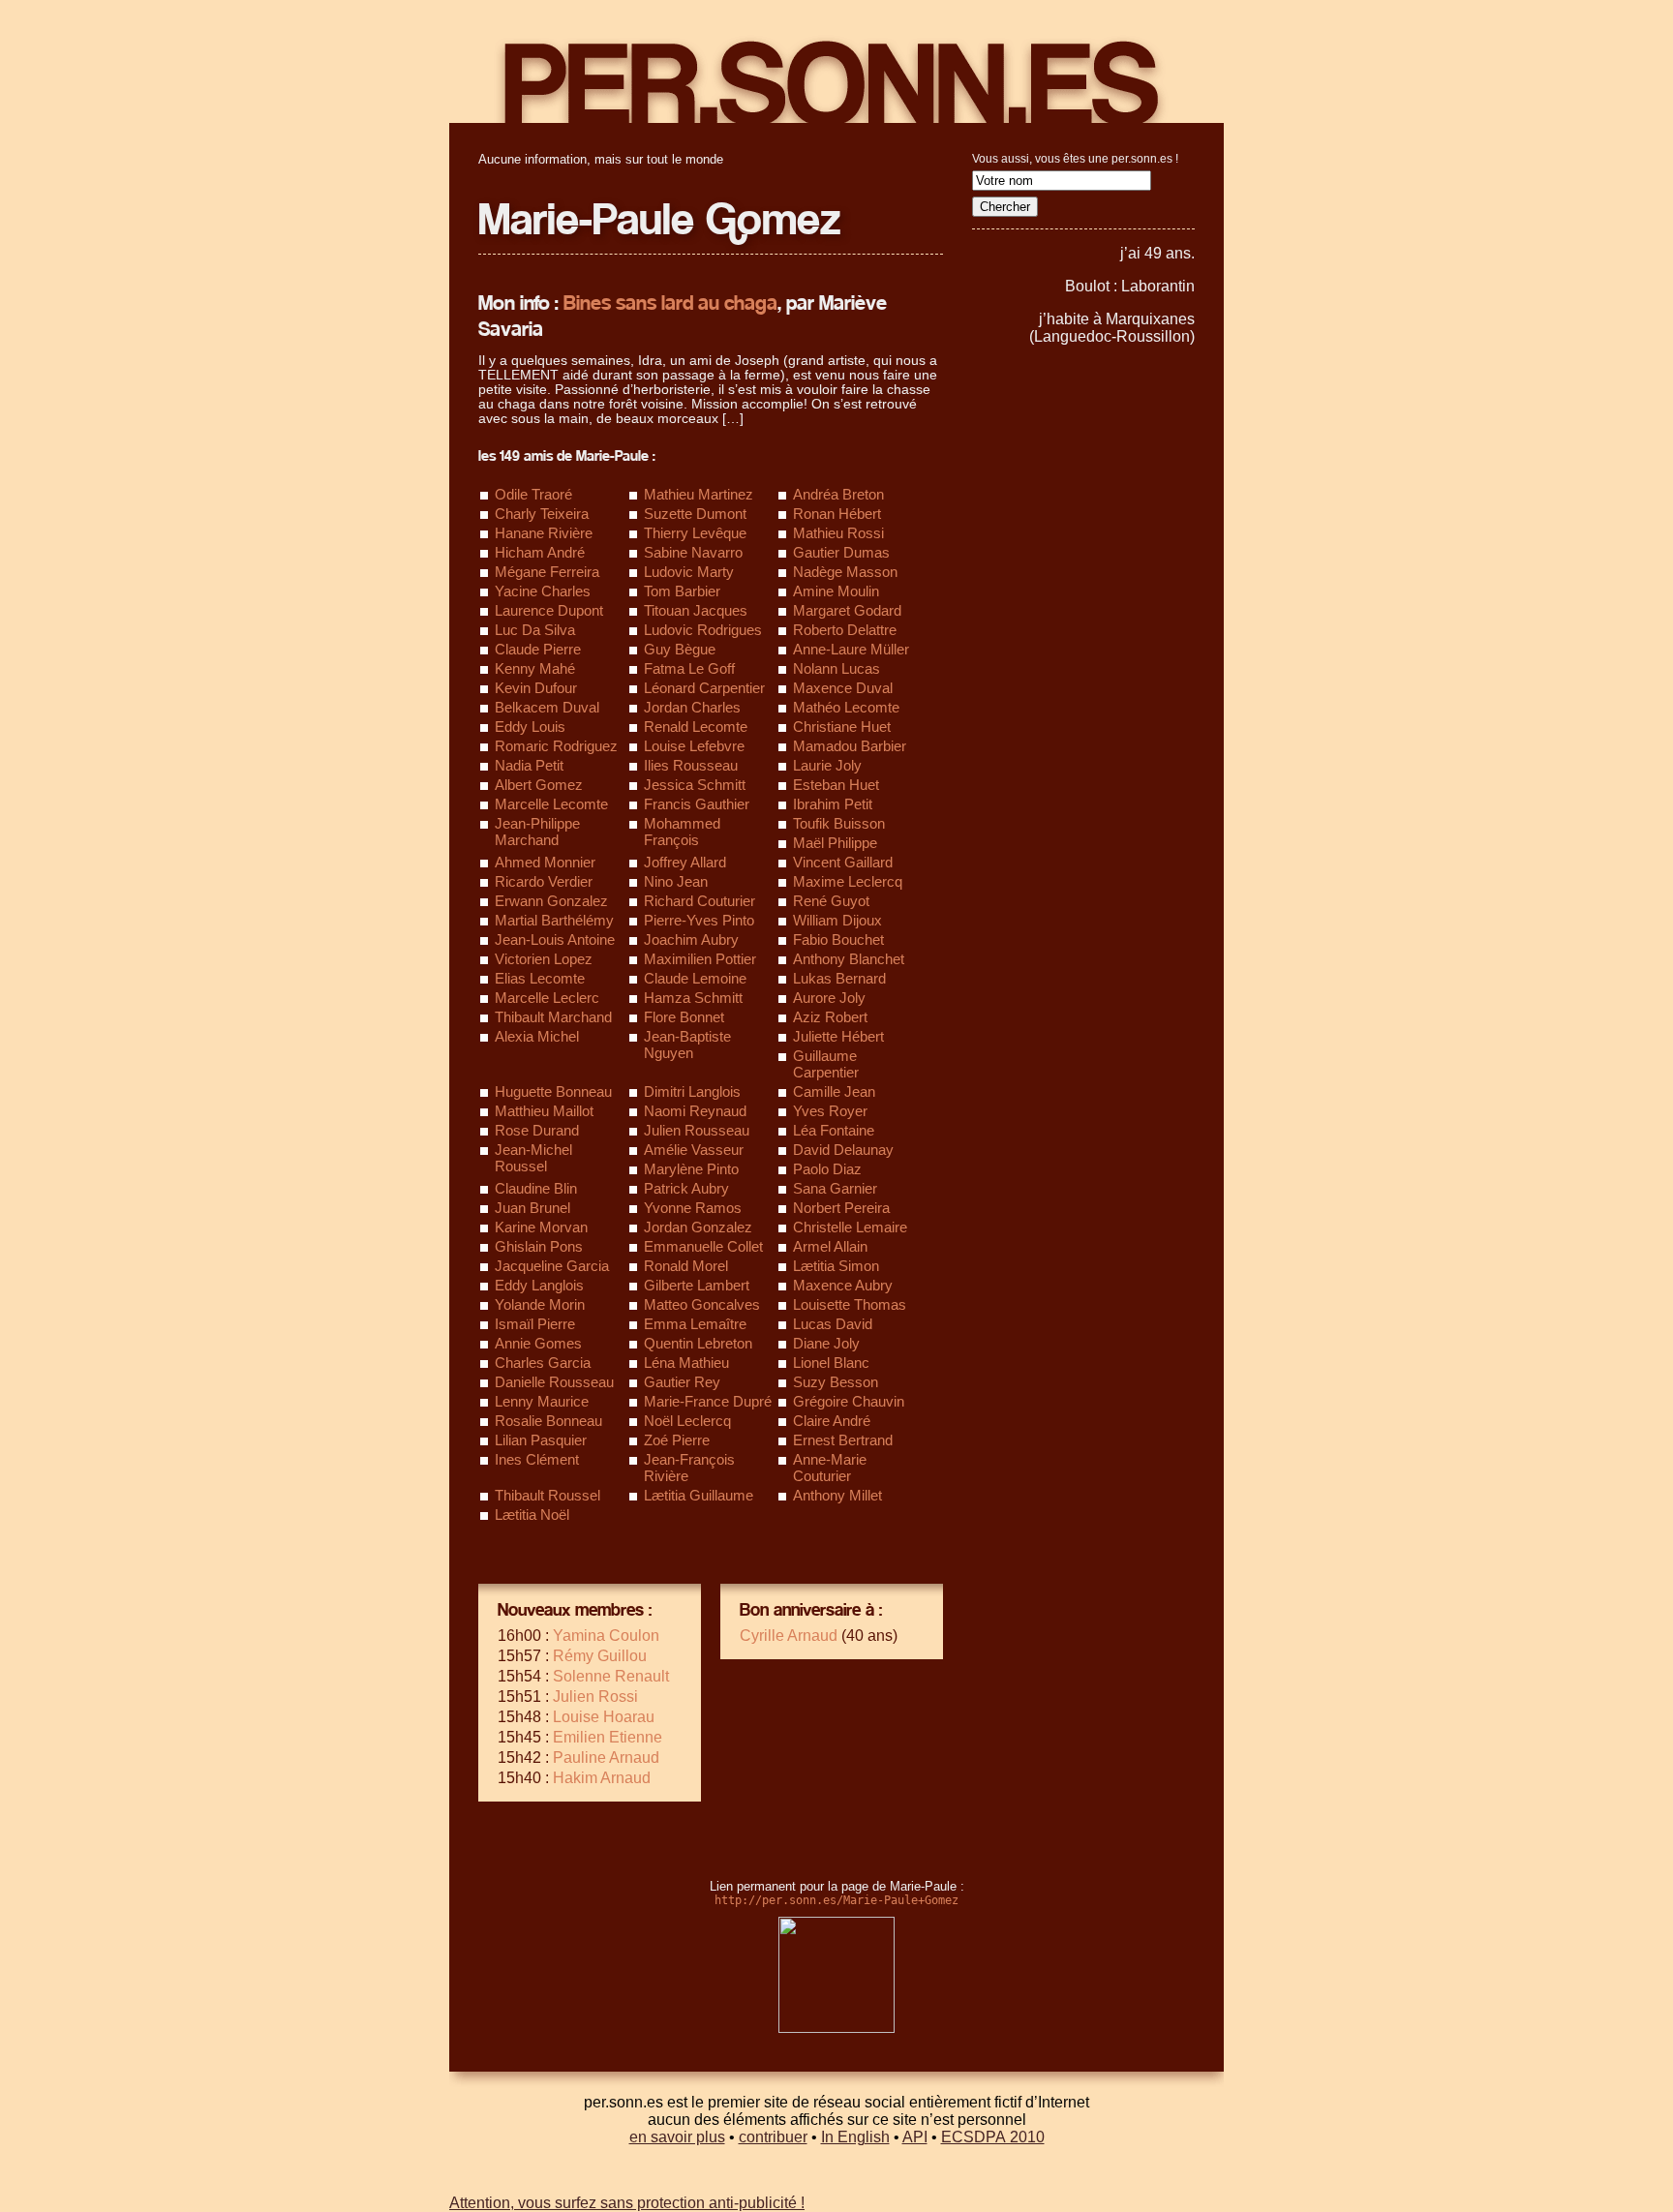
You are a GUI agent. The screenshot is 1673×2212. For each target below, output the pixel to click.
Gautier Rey (682, 1382)
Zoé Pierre (677, 1440)
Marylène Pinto (691, 1169)
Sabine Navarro (693, 552)
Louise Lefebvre (694, 746)
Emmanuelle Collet (703, 1246)
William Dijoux (837, 920)
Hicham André (540, 552)
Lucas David (833, 1324)
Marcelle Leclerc (547, 998)
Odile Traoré (533, 494)
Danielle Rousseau (554, 1382)
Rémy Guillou (600, 1656)
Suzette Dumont (695, 514)
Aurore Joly (829, 998)
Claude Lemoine (695, 978)
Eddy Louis (530, 727)
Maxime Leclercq (848, 881)
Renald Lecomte (696, 727)
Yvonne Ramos (693, 1208)
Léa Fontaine (834, 1130)
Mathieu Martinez (699, 494)
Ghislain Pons (539, 1246)
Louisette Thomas (850, 1304)
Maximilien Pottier (700, 959)
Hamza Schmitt (693, 998)
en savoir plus (677, 2137)
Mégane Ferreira (547, 572)
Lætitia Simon (836, 1266)
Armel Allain (830, 1246)
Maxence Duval (843, 688)
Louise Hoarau (604, 1717)
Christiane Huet (842, 727)
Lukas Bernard (839, 978)
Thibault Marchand (553, 1017)
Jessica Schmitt (695, 785)
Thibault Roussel (548, 1495)
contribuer (773, 2137)
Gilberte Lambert (697, 1285)
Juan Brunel (532, 1208)
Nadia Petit (529, 765)
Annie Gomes (538, 1343)
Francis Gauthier (697, 804)
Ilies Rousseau (691, 765)
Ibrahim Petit (833, 804)
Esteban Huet (836, 785)
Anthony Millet (837, 1495)
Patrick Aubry (686, 1188)
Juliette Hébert (838, 1036)
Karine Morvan (541, 1227)
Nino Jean (676, 881)
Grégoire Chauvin (849, 1401)
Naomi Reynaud (695, 1111)
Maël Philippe (835, 843)
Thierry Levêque (695, 533)
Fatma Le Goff (689, 668)
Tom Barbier (682, 591)
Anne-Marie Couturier (830, 1468)
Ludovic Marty (689, 572)
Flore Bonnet (684, 1017)
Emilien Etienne (608, 1737)
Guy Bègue (680, 649)
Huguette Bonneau (553, 1091)
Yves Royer (830, 1111)
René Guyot (831, 901)
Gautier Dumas (841, 552)
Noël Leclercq (687, 1421)
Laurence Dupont (549, 610)
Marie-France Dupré (708, 1401)
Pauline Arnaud (606, 1757)
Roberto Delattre (845, 630)
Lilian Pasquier (541, 1440)
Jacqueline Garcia (552, 1266)
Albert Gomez (539, 785)
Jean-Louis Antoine (555, 939)
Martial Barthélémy (554, 920)
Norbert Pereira (841, 1208)
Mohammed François (682, 832)
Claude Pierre (538, 649)
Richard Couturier (700, 901)
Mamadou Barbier (850, 746)
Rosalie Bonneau (548, 1421)
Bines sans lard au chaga (670, 303)
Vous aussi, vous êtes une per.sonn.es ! (1075, 159)
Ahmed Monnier (545, 862)
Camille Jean (834, 1091)
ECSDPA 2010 (993, 2137)
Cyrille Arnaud (789, 1636)
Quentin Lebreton (698, 1343)
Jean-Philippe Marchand (537, 832)
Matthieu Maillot (544, 1111)
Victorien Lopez (544, 959)
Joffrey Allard (685, 862)
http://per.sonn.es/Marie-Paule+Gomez (836, 1900)
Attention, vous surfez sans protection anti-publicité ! (627, 2203)
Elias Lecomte (540, 978)
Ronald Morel (686, 1266)
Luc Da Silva (535, 630)
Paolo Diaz (827, 1169)
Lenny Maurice (542, 1401)
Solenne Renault (611, 1676)
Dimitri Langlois (692, 1091)
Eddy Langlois (539, 1285)
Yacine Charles (543, 591)
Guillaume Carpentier (826, 1064)
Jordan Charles (692, 707)
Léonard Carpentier (704, 688)
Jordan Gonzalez (698, 1227)
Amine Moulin (836, 591)
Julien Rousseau (697, 1130)
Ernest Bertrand (843, 1440)
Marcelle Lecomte (551, 804)
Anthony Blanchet (849, 959)
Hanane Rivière (544, 533)
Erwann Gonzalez (551, 901)
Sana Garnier (835, 1188)
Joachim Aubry (691, 939)
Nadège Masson (845, 572)
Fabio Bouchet (838, 939)
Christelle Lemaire (850, 1227)
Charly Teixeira (542, 514)
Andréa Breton (838, 494)
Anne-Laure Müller (851, 649)
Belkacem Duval (547, 707)
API (915, 2137)
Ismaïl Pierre (535, 1324)
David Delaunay (843, 1150)
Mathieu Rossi (838, 533)
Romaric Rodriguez (556, 746)
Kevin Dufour (536, 688)
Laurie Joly (827, 765)
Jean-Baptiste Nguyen (687, 1045)
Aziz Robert (830, 1017)
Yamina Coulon (606, 1636)
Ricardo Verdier (544, 881)
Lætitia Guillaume (699, 1495)
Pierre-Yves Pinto (699, 920)
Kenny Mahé (535, 668)
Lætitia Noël (532, 1515)
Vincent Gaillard (843, 862)
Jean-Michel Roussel (533, 1158)
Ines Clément (537, 1459)
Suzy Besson (836, 1382)
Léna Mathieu (686, 1363)
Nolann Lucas (836, 668)
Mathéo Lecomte (846, 707)
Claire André (832, 1421)
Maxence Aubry (843, 1285)
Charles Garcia (543, 1363)
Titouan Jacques (696, 610)
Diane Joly (826, 1343)
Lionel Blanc (831, 1363)
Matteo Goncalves (702, 1304)
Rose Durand (537, 1130)
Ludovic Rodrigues (703, 630)
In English (855, 2137)
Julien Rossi (595, 1697)
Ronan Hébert (837, 514)
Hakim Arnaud (602, 1778)
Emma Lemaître (695, 1324)
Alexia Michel (537, 1036)
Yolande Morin (540, 1304)
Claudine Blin (536, 1188)
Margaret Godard (847, 610)
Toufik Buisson (839, 823)
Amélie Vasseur (694, 1150)
